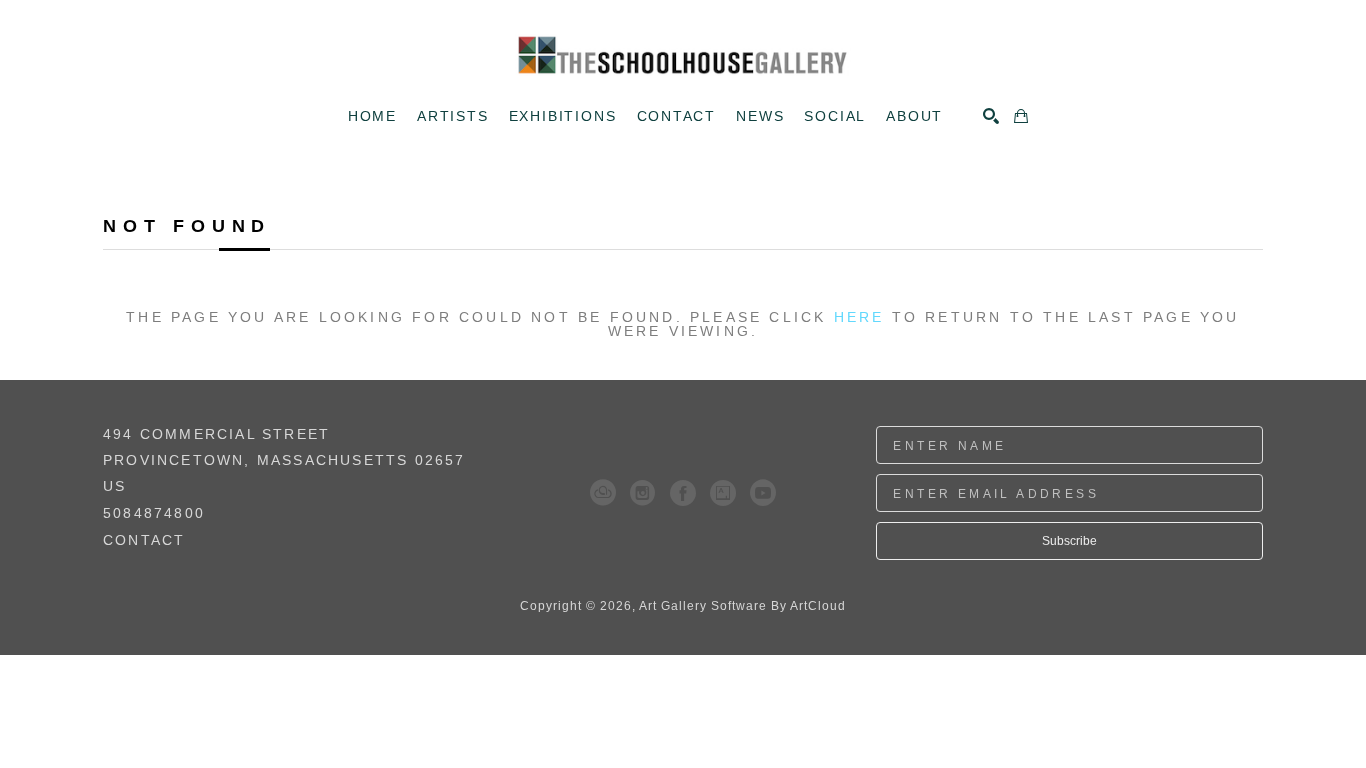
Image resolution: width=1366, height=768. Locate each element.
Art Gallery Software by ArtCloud (742, 606)
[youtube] (763, 493)
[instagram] (643, 493)
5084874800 (154, 513)
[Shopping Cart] (1021, 116)
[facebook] (683, 493)
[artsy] (723, 493)
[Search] (991, 116)
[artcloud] (603, 493)
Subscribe (1069, 541)
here (859, 317)
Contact (144, 540)
